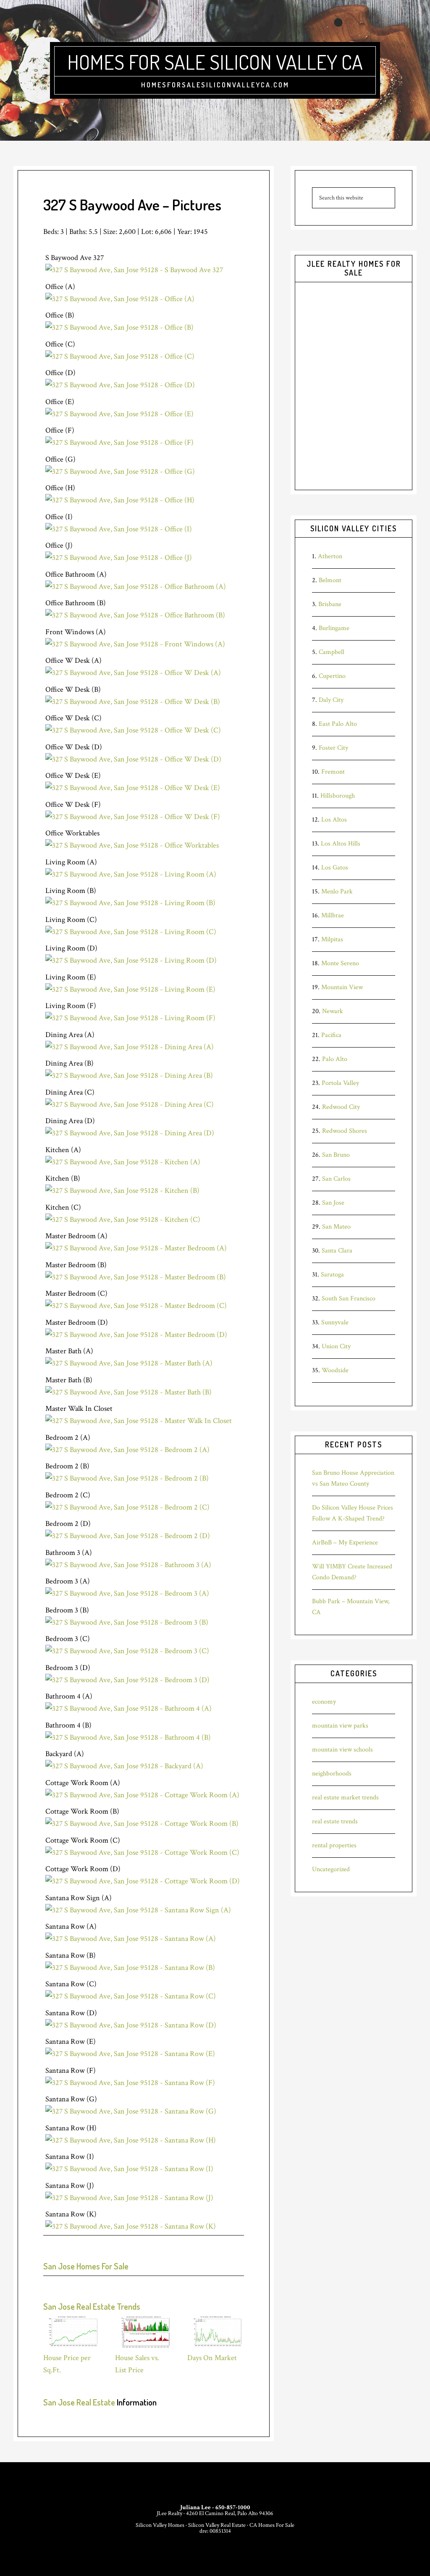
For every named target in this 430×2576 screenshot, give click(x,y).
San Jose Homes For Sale (86, 2266)
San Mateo (336, 1227)
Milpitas (332, 939)
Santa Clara (337, 1251)
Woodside (335, 1370)
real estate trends (335, 1821)
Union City (336, 1346)
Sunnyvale (335, 1322)
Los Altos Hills (341, 844)
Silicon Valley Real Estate (217, 2525)
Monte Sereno (340, 963)
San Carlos (336, 1179)
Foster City (333, 748)
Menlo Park (337, 891)
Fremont (333, 772)
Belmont (330, 580)
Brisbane (330, 604)
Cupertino (332, 676)
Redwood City (341, 1107)
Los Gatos (335, 868)
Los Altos (334, 820)
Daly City (331, 700)
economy (324, 1702)
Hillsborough (338, 796)
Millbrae (333, 915)
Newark (333, 1011)
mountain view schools (342, 1750)
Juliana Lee (195, 2507)
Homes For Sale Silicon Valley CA (215, 62)
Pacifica (331, 1035)
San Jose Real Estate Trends (92, 2306)
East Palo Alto (338, 724)
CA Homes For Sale (272, 2525)
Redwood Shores (345, 1131)
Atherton (330, 556)
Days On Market (212, 2358)
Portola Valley (340, 1083)
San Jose (333, 1203)
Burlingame (334, 628)
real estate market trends (345, 1797)
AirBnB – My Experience (345, 1543)
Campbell (332, 652)
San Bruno (336, 1155)
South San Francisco (349, 1299)
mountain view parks (340, 1726)
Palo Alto (335, 1059)
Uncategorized (331, 1869)
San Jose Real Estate (79, 2402)
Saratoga (332, 1275)
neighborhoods (332, 1774)
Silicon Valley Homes (160, 2525)
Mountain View (342, 987)
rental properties (334, 1845)
